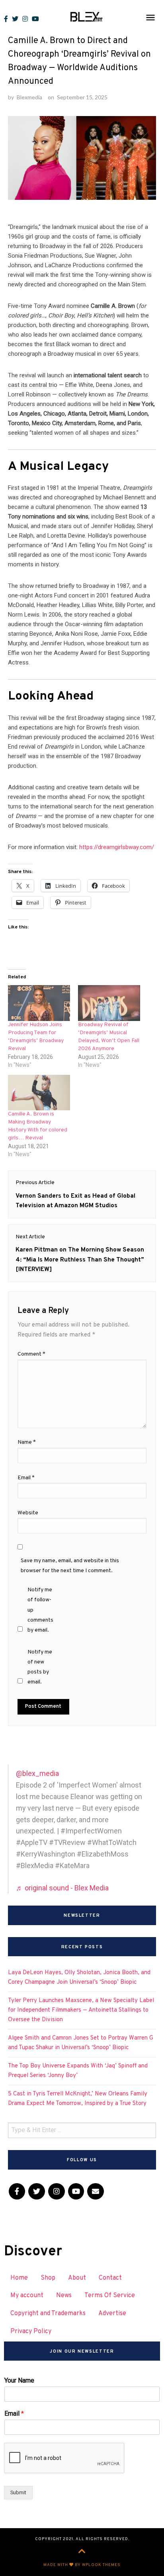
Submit (18, 2492)
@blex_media (37, 1773)
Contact (110, 2278)
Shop (48, 2278)
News (64, 2296)
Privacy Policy (31, 2332)
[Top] (82, 2552)
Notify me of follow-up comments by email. (40, 1610)
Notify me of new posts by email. (40, 1667)
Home (19, 2278)
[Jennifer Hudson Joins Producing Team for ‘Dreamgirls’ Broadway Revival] (39, 1003)
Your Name (19, 2380)
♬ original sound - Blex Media (62, 1888)
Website (28, 1513)
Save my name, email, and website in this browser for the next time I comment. (70, 1566)
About (77, 2278)
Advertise (112, 2314)
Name (27, 1442)
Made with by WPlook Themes (82, 2565)
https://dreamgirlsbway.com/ (117, 847)
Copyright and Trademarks (48, 2314)
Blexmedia (29, 97)
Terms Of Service (110, 2296)
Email (26, 1478)
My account (27, 2296)
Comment (31, 1354)
